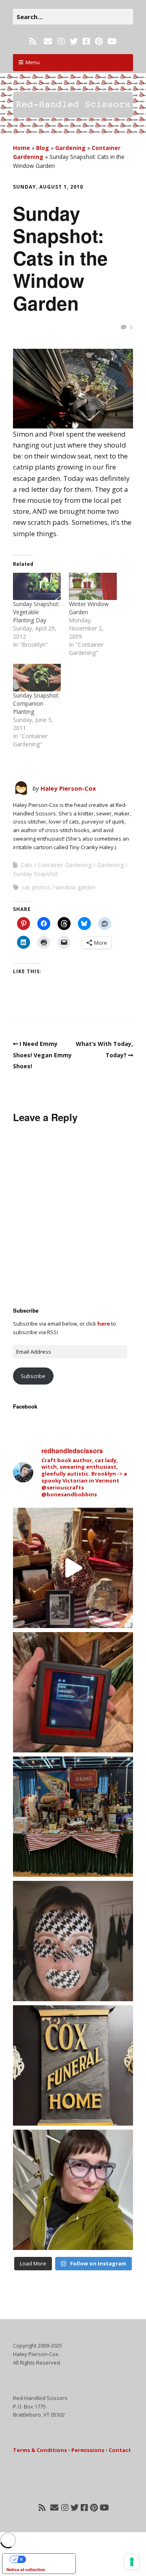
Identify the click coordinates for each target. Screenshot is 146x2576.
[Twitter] (74, 41)
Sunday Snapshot (36, 874)
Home (21, 148)
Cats (27, 865)
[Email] (48, 41)
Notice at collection (26, 2569)
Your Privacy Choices (47, 2559)
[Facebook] (86, 41)
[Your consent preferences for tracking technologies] (132, 2562)
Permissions (88, 2450)
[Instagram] (61, 41)
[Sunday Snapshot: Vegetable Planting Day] (37, 586)
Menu (33, 62)
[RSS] (33, 41)
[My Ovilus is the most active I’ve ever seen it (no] (73, 1692)
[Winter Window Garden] (93, 586)
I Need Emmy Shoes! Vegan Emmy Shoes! (42, 1055)
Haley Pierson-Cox (68, 788)
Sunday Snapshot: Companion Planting (36, 703)
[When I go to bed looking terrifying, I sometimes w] (73, 1941)
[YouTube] (112, 41)
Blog (43, 148)
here (104, 1324)
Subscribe (33, 1376)
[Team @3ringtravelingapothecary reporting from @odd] (73, 1817)
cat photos (36, 887)
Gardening (70, 148)
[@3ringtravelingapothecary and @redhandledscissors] (73, 1568)
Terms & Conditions (40, 2450)
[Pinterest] (99, 41)
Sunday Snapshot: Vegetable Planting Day (36, 612)
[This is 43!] (73, 2190)
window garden (76, 887)
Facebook (25, 1406)
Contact (120, 2450)
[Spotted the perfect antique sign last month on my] (73, 2065)
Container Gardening (65, 865)
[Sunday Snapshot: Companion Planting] (37, 677)
